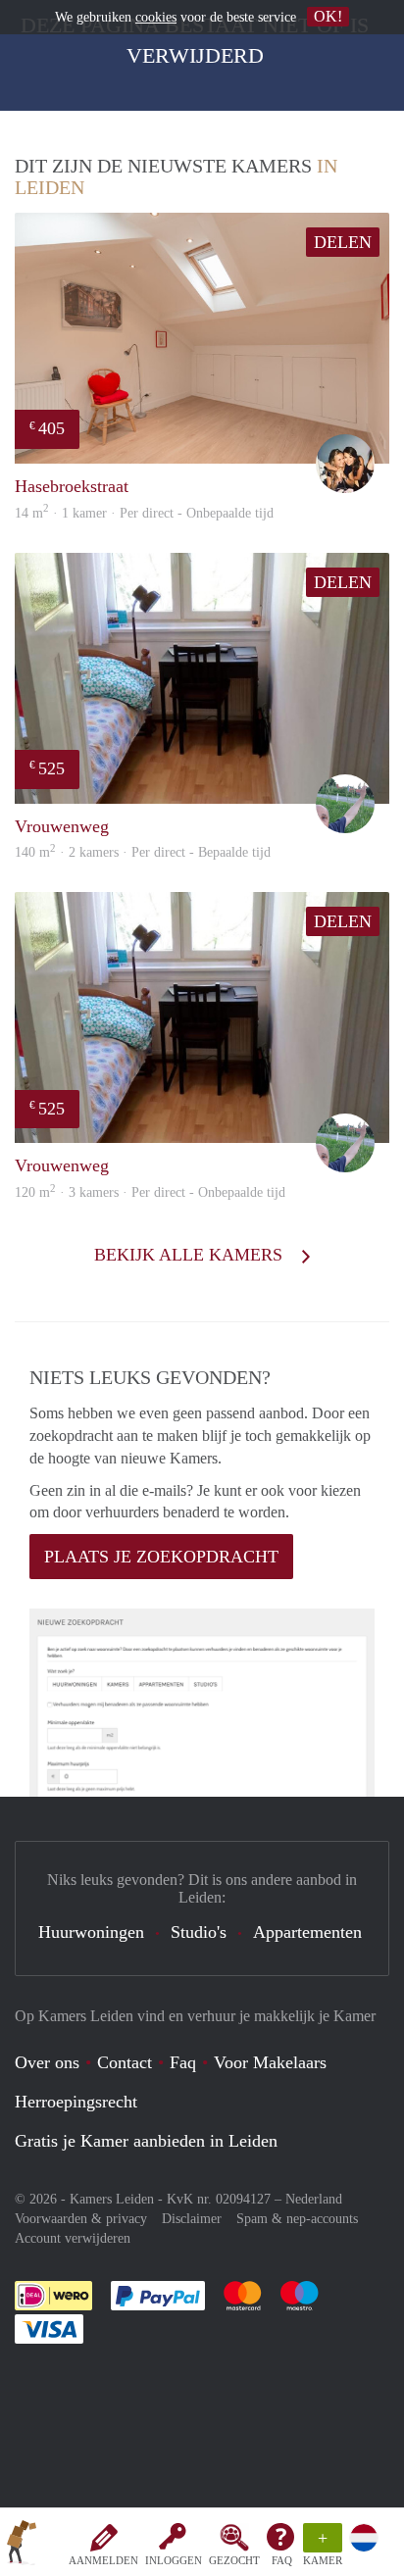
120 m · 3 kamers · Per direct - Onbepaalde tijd (150, 1192)
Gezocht (234, 2560)
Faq (183, 2062)
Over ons (47, 2062)
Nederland (314, 2199)
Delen (343, 242)
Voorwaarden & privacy (81, 2219)
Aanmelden (103, 2560)
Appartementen (307, 1932)
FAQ (282, 2560)
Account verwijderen (73, 2238)
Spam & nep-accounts (297, 2219)
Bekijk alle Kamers (191, 1255)
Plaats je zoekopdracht (161, 1557)
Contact (125, 2062)
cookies (156, 17)
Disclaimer (192, 2219)
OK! (328, 16)
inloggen (174, 2560)
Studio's (199, 1932)
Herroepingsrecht (76, 2102)
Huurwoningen (91, 1932)
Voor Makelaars (270, 2062)
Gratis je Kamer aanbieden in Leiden (146, 2141)
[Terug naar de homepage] (22, 2546)
